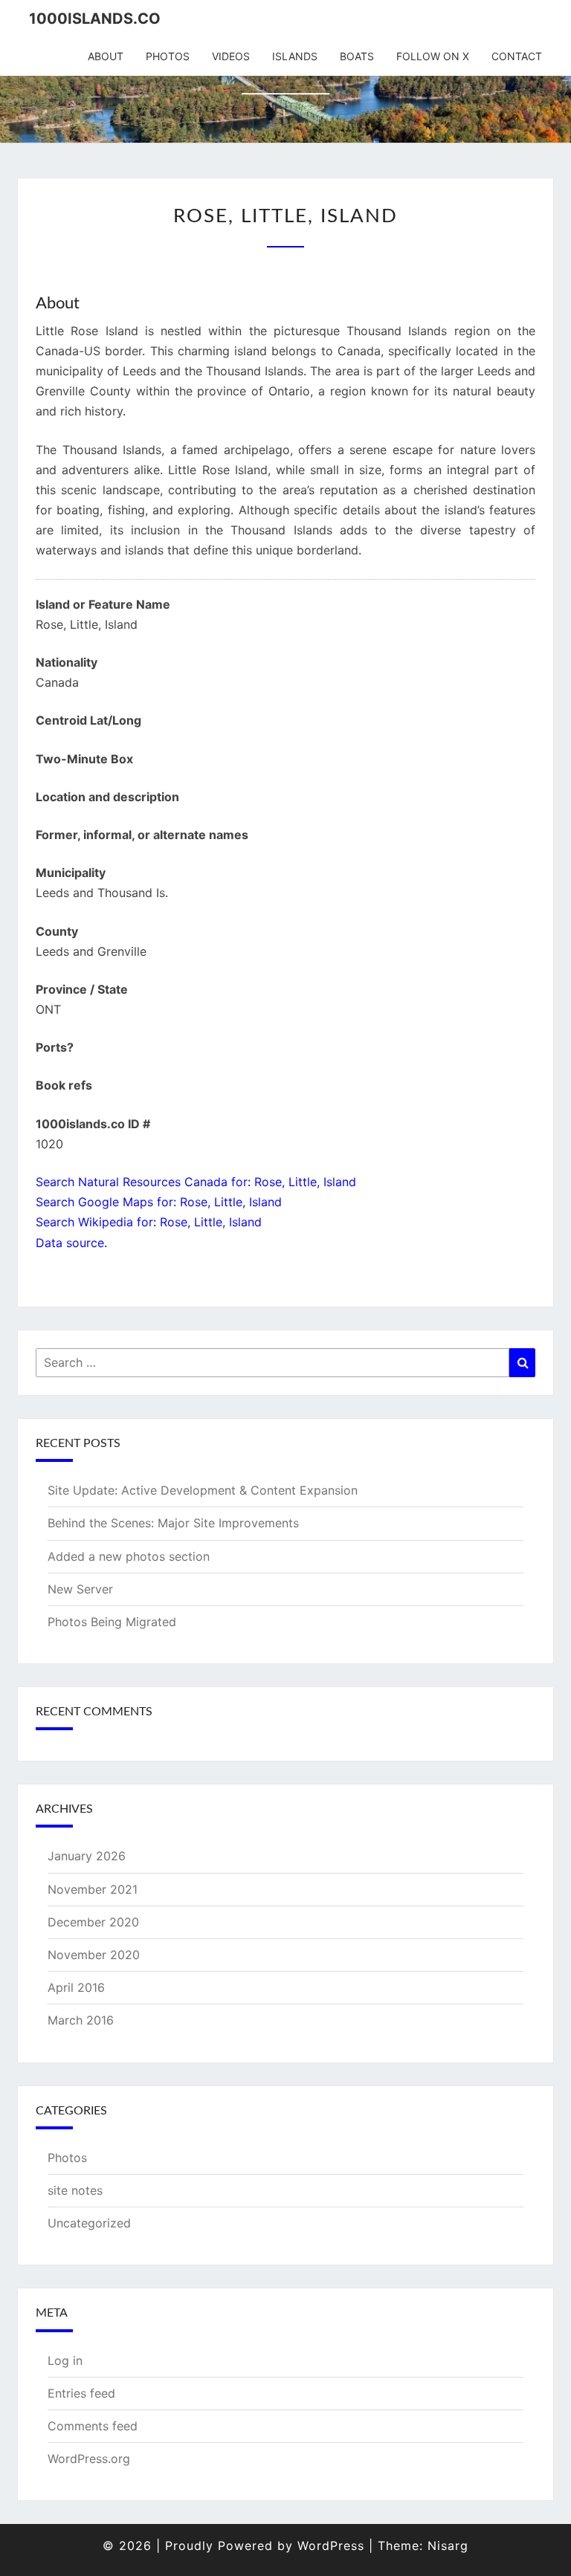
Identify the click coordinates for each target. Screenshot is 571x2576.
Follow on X (433, 56)
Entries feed (81, 2393)
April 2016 (76, 1987)
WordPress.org (89, 2459)
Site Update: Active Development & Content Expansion (203, 1490)
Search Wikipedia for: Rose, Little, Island (149, 1222)
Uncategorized (89, 2223)
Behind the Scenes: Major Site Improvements (173, 1523)
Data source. (71, 1243)
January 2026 (87, 1856)
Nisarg (448, 2546)
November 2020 (94, 1955)
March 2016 (81, 2020)
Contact (517, 56)
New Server (80, 1589)
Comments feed (93, 2426)
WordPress (331, 2546)
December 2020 (93, 1922)
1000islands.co (95, 19)
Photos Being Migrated (112, 1622)
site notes (75, 2190)
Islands (295, 56)
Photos (168, 56)
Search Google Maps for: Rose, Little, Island (159, 1202)
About (106, 56)
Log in (65, 2360)
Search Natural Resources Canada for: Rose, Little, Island (196, 1182)
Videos (231, 56)
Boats (357, 56)
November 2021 (93, 1889)
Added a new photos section (129, 1556)
